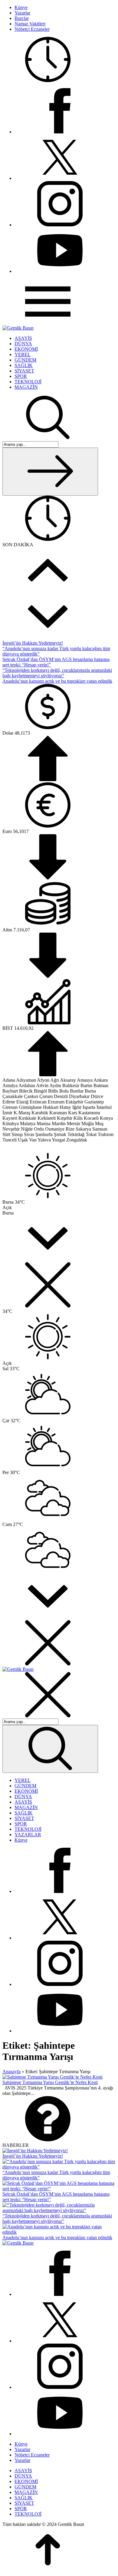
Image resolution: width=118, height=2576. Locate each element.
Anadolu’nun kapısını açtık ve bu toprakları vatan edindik (57, 681)
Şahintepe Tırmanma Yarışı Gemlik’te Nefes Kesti (50, 2082)
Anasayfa (11, 2072)
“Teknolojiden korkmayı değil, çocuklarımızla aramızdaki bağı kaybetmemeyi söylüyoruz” (57, 673)
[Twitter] (60, 178)
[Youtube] (60, 271)
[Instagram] (60, 225)
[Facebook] (60, 132)
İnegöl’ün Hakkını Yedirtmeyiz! (33, 643)
